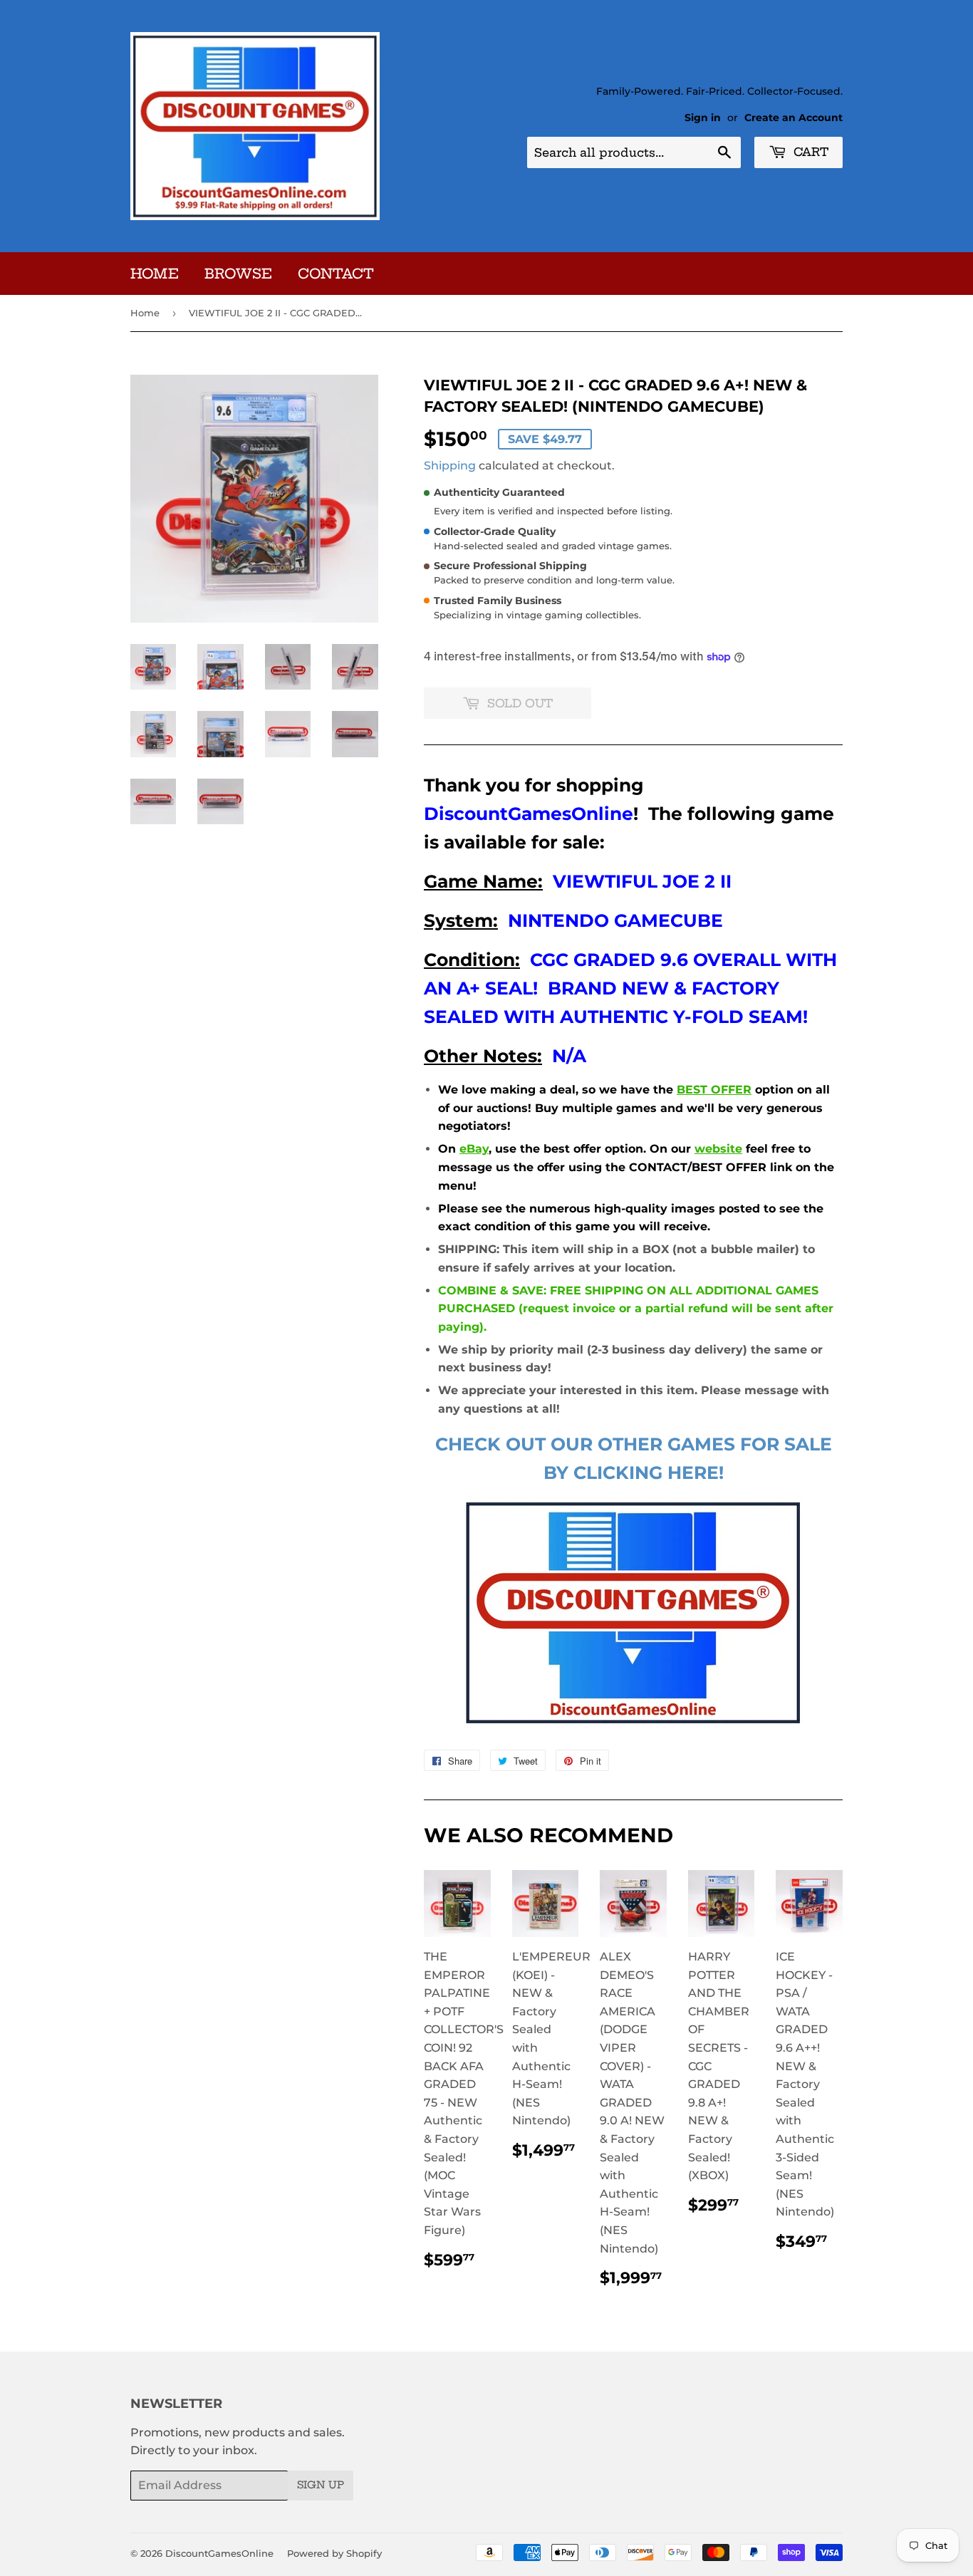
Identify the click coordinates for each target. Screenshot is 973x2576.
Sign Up (321, 2485)
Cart (809, 152)
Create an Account (794, 118)
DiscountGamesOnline (219, 2553)
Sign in (703, 118)
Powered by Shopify (334, 2553)
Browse (238, 274)
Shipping (450, 466)
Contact (336, 274)
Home (155, 274)
